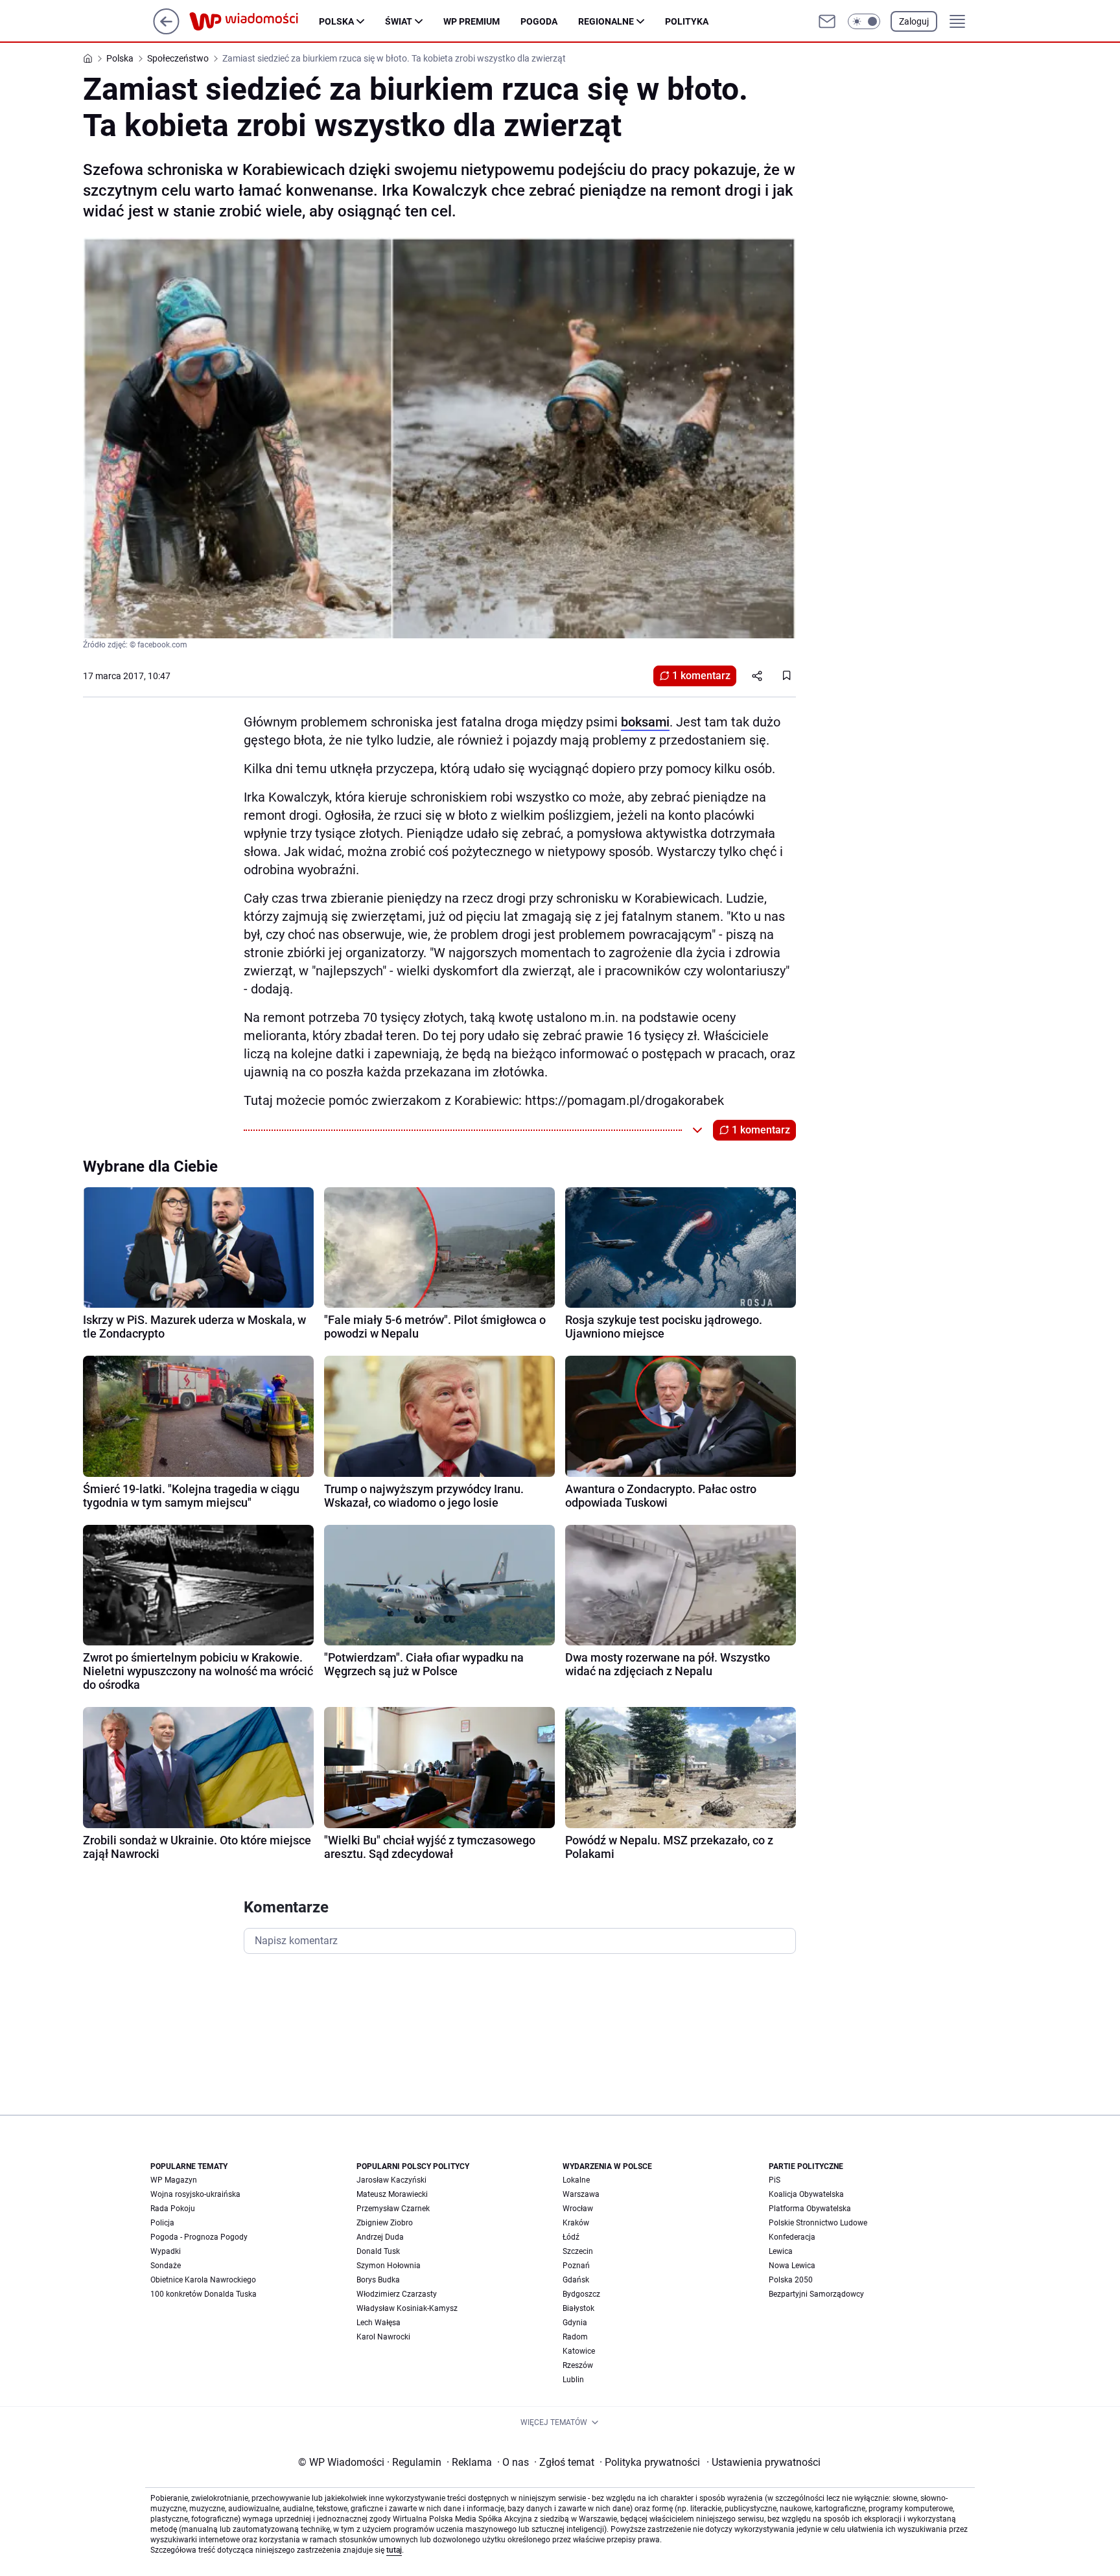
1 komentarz (701, 676)
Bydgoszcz (581, 2294)
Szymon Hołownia (389, 2266)
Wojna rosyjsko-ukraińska (195, 2194)
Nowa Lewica (792, 2266)
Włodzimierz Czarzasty (397, 2294)
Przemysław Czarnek (393, 2209)
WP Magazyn (174, 2180)
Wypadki (166, 2251)
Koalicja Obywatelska (806, 2194)
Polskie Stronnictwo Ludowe (818, 2223)
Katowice (579, 2351)
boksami (645, 722)
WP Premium (472, 21)
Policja (162, 2223)
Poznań (576, 2266)
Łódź (571, 2237)
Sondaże (166, 2266)
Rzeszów (578, 2365)
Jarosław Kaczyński (391, 2180)
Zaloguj (914, 21)
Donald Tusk (378, 2251)
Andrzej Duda (380, 2237)
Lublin (573, 2380)
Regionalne (606, 21)
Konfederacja (792, 2237)
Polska (336, 21)
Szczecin (578, 2251)
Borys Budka (378, 2280)
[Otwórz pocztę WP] (827, 21)
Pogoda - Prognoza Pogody (199, 2237)
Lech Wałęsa (379, 2323)
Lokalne (576, 2180)
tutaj (394, 2550)
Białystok (578, 2308)
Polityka (687, 21)
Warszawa (581, 2194)
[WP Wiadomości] (254, 21)
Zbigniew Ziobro (385, 2223)
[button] (864, 21)
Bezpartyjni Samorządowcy (816, 2294)
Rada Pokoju (173, 2209)
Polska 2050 (791, 2280)
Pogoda (539, 21)
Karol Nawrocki (383, 2337)
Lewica (781, 2251)
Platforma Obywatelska (810, 2209)
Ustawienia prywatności (764, 2462)
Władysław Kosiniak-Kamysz (407, 2308)
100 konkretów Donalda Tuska (204, 2294)
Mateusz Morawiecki (392, 2194)
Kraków (576, 2223)
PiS (775, 2180)
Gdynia (575, 2323)
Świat (399, 21)
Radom (575, 2337)
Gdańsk (576, 2280)
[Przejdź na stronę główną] (166, 31)
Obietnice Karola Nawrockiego (203, 2280)
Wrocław (578, 2209)
